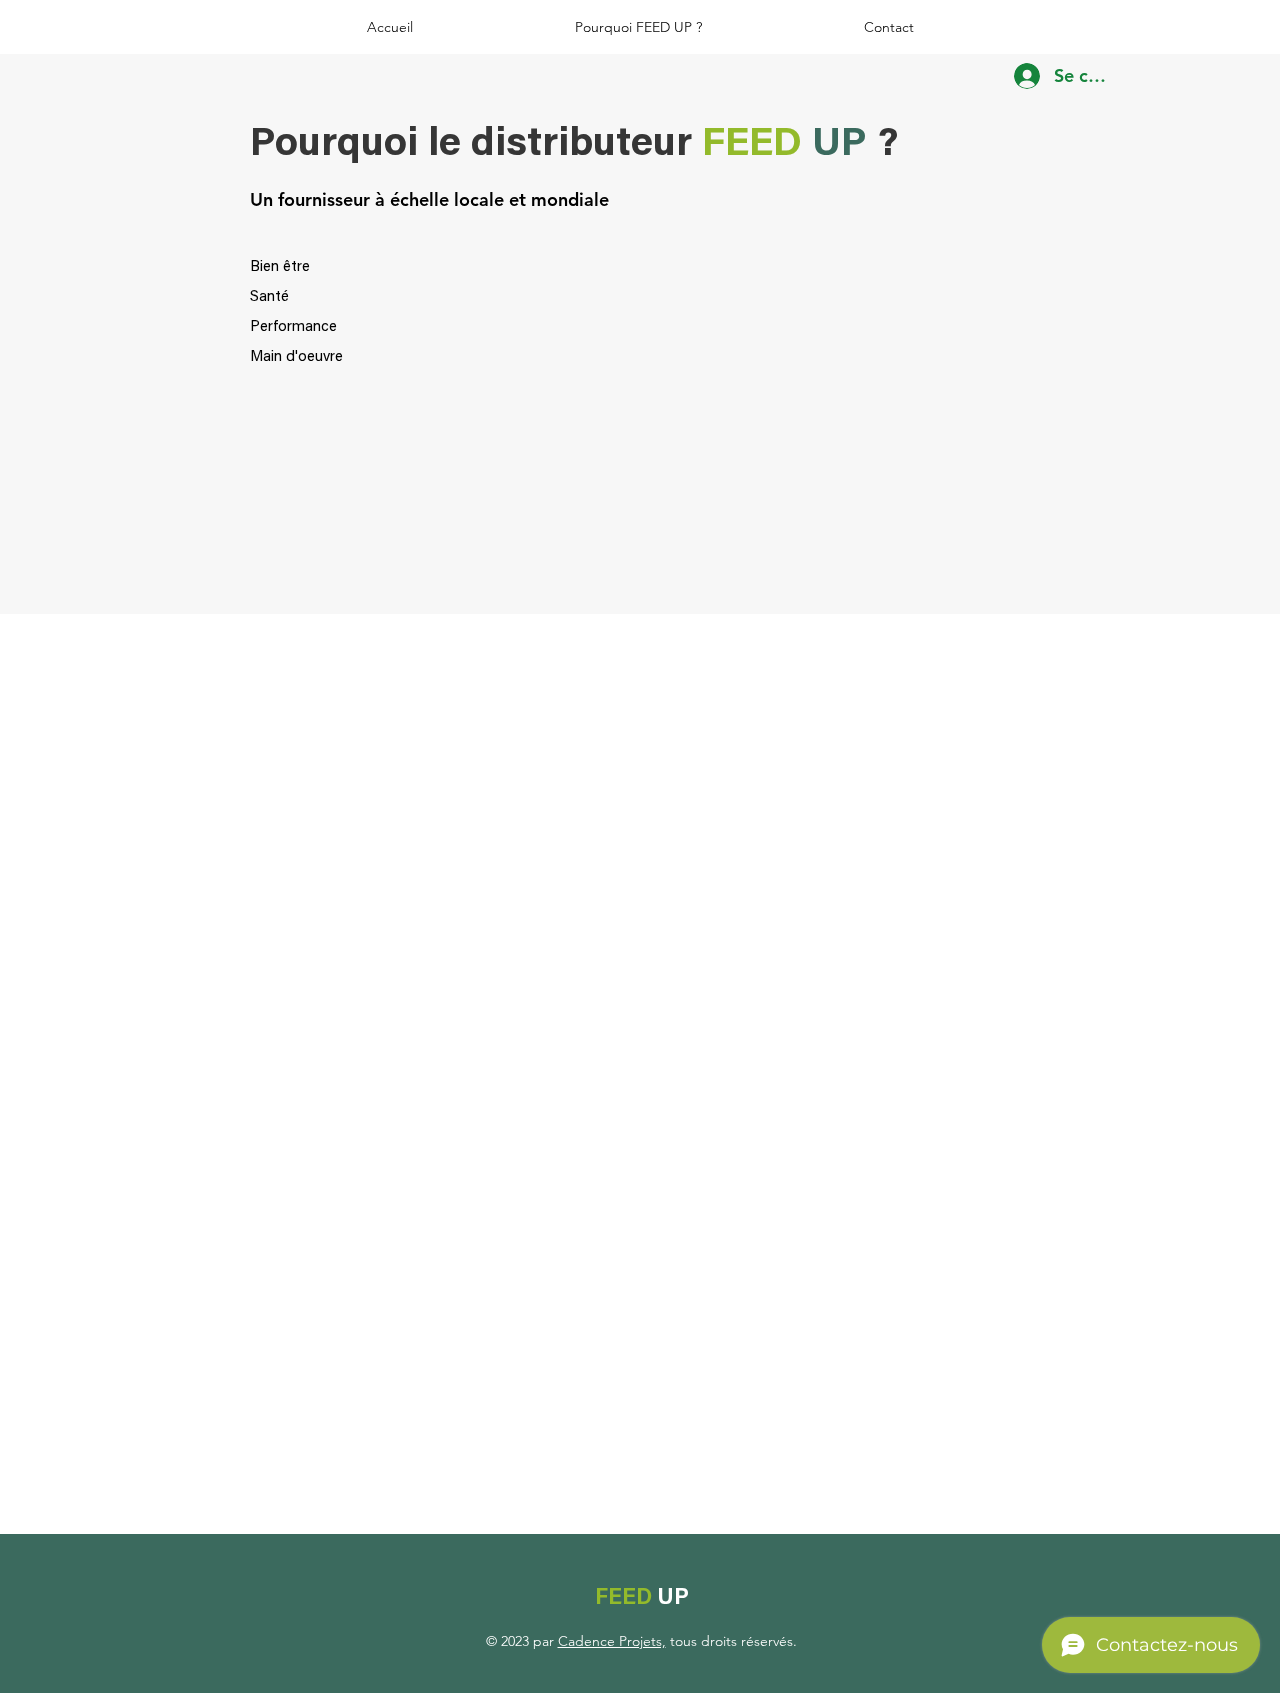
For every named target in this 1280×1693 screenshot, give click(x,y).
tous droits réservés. (731, 1641)
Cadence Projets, (612, 1641)
